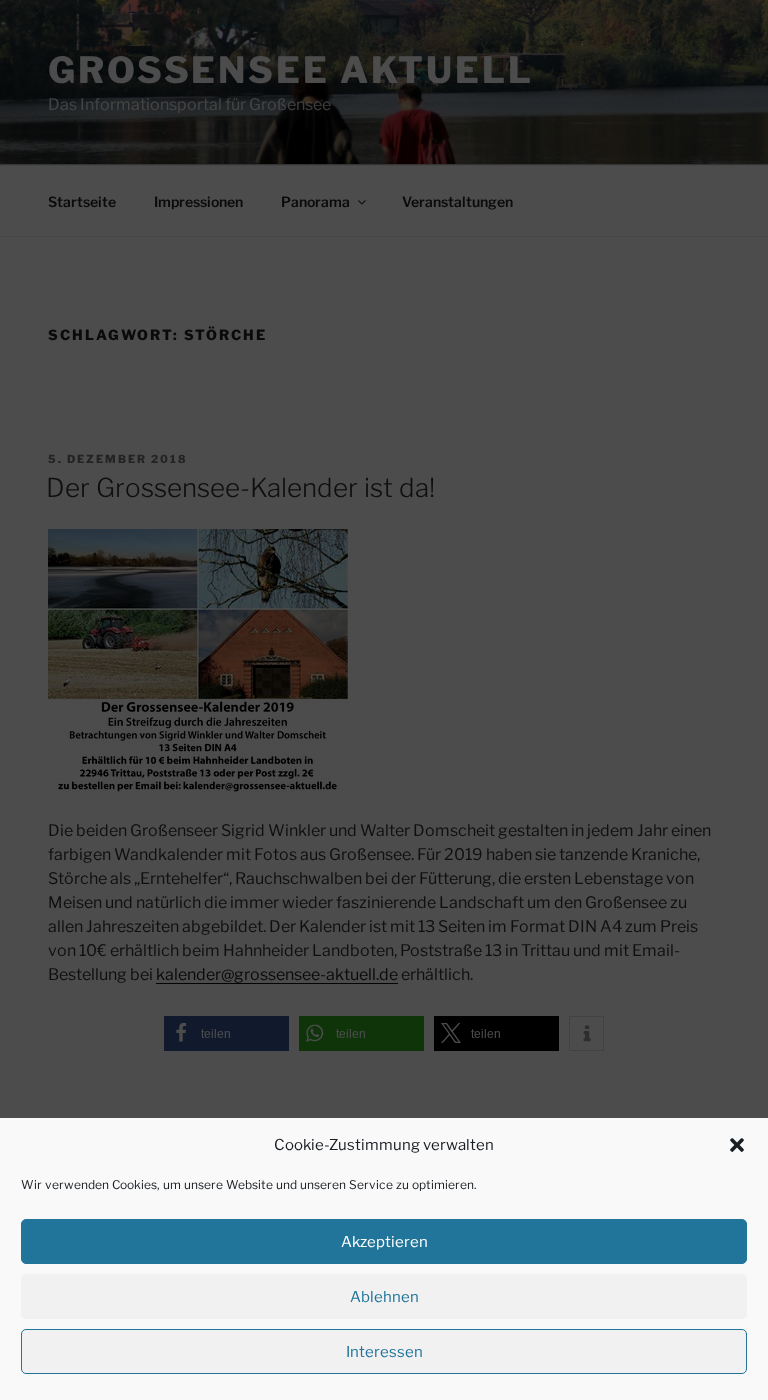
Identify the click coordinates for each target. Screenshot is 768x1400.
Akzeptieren (384, 1242)
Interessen (384, 1352)
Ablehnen (384, 1297)
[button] (737, 1145)
